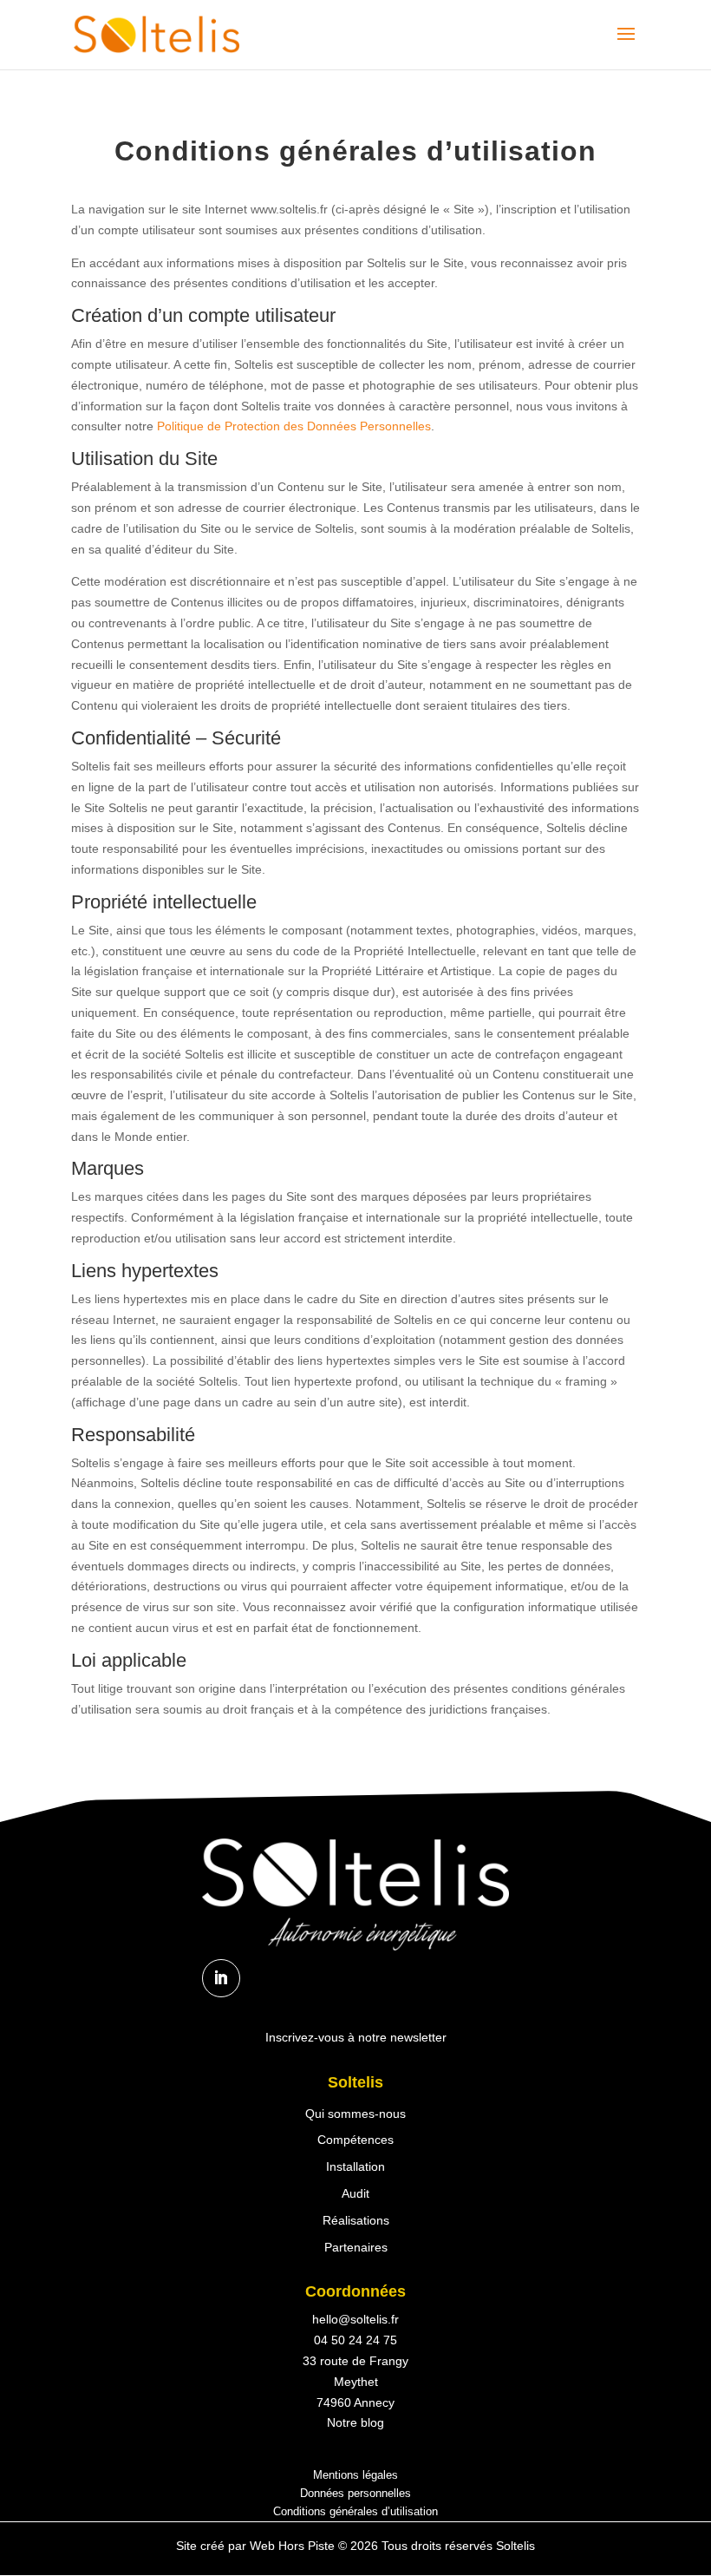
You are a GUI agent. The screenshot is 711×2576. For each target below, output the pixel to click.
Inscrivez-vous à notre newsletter (356, 2037)
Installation (355, 2166)
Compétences (355, 2140)
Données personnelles (355, 2493)
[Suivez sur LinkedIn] (221, 1978)
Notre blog (355, 2422)
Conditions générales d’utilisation (355, 2511)
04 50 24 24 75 (355, 2340)
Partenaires (356, 2247)
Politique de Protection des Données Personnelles (294, 426)
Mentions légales (355, 2475)
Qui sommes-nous (355, 2114)
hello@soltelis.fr (355, 2319)
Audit (355, 2193)
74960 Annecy (355, 2402)
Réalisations (356, 2220)
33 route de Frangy (355, 2361)
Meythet (356, 2382)
